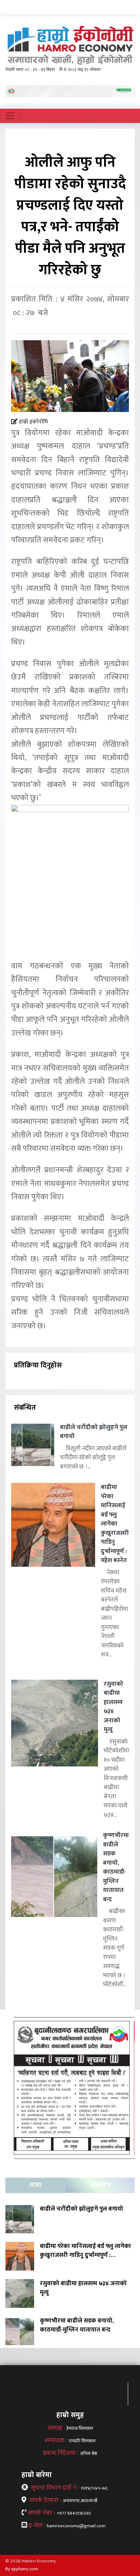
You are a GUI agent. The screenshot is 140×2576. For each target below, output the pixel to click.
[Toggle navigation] (10, 116)
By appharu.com (22, 2569)
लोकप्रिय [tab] (100, 2185)
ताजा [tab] (36, 2185)
